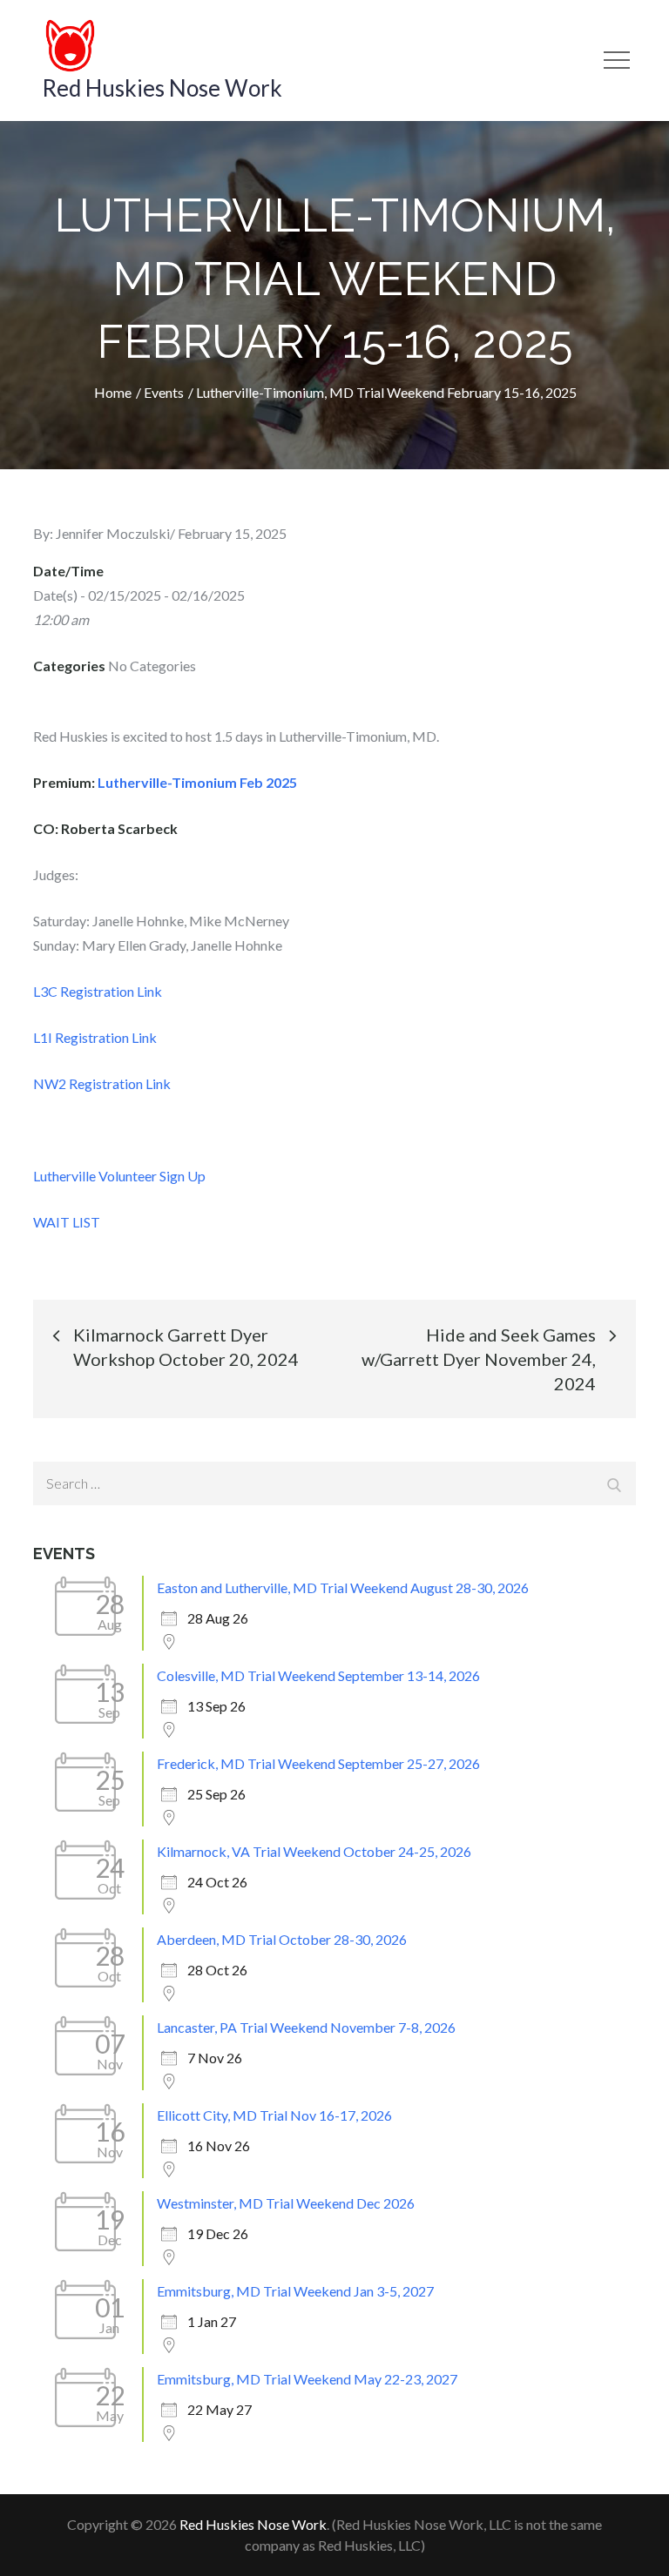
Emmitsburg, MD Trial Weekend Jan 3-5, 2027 (295, 2291)
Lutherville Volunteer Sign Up (119, 1176)
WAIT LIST (67, 1222)
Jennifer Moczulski (113, 533)
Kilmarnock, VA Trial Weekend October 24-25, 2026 (314, 1851)
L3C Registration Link (98, 991)
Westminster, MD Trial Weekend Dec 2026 (286, 2203)
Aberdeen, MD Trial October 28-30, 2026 (282, 1939)
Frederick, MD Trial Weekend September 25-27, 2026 (318, 1763)
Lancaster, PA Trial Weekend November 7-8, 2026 (306, 2027)
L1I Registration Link (96, 1037)
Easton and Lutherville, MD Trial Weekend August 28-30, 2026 (343, 1587)
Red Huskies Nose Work (162, 88)
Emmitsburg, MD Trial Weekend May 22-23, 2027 (307, 2379)
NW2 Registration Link (102, 1083)
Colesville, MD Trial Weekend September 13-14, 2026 (318, 1675)
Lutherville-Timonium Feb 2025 (197, 782)
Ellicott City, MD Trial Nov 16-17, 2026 (274, 2115)
